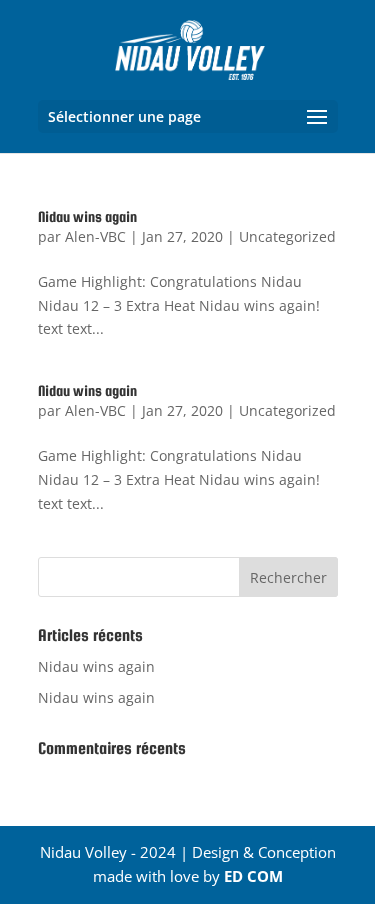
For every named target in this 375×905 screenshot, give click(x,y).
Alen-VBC (95, 236)
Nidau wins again (87, 216)
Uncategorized (287, 236)
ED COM (253, 876)
